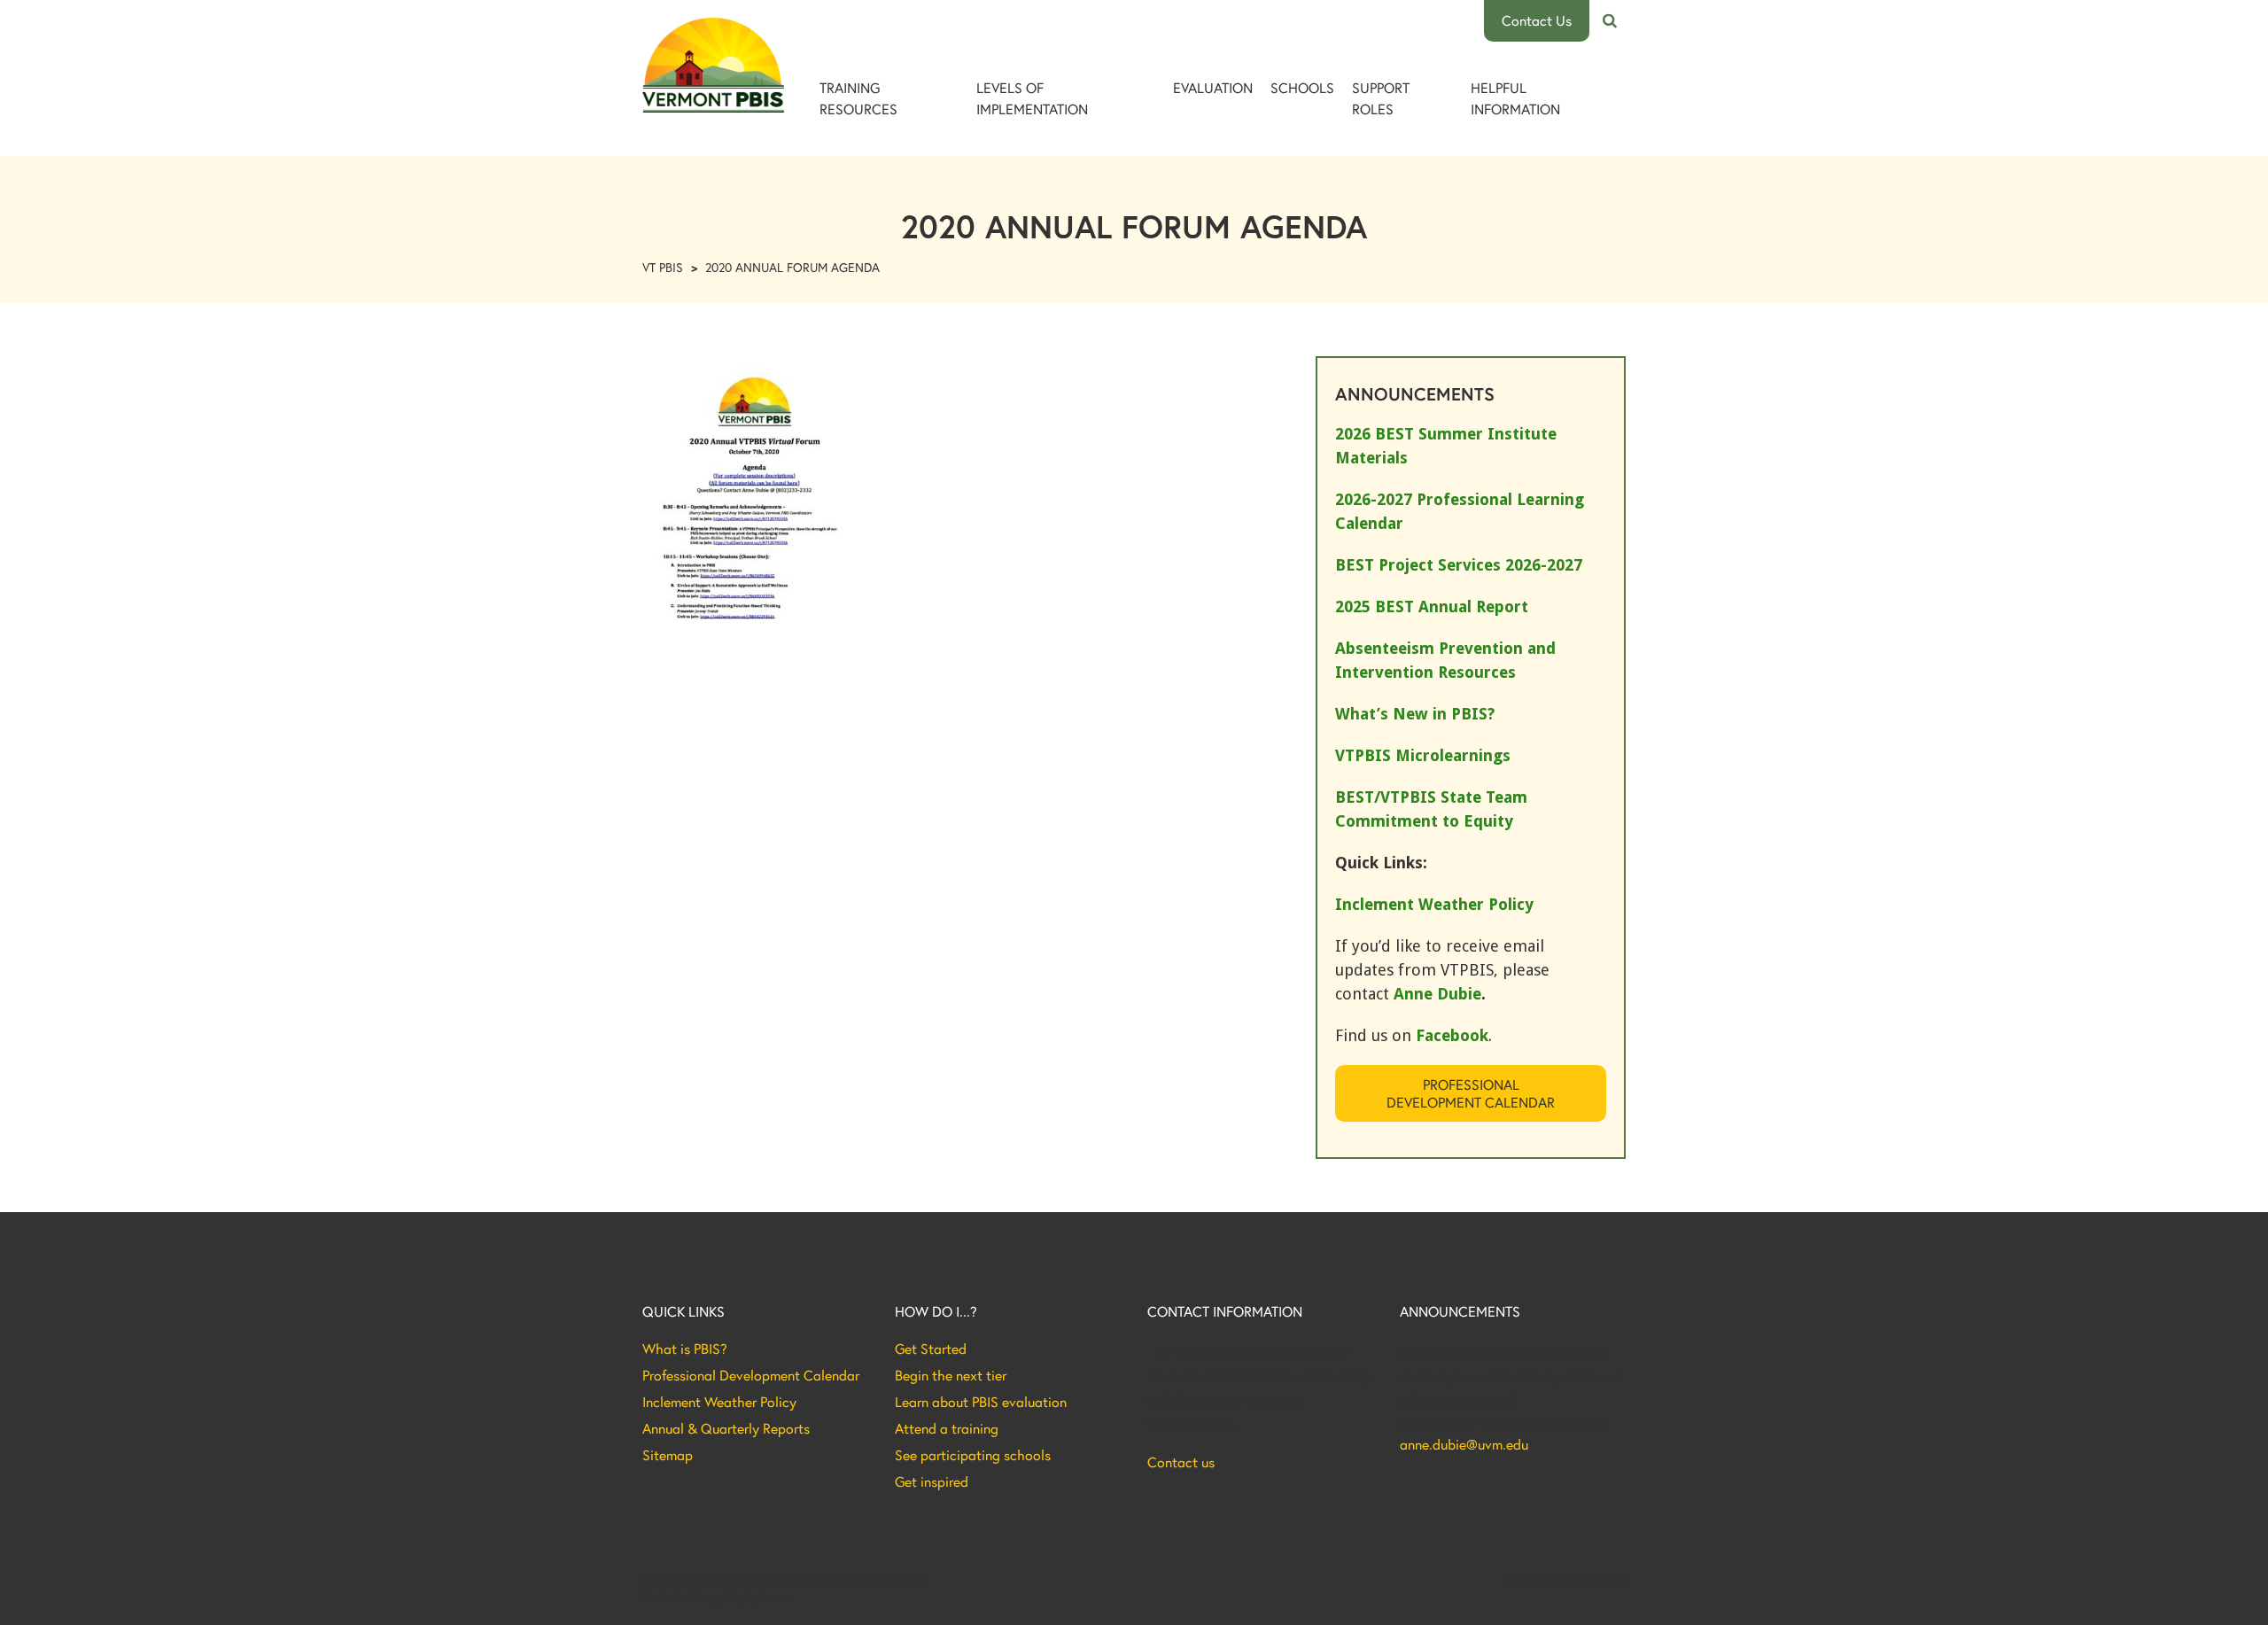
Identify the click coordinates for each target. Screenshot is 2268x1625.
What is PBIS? (685, 1349)
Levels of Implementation (1032, 98)
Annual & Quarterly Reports (726, 1428)
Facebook (1452, 1035)
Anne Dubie (1437, 994)
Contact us (1181, 1462)
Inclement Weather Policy (719, 1402)
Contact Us (1537, 20)
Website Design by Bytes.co (717, 1598)
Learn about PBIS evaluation (981, 1402)
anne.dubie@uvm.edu (1464, 1444)
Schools (1302, 87)
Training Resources (858, 98)
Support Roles (1381, 98)
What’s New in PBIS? (1415, 714)
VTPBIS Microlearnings (1423, 755)
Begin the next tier (951, 1375)
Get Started (931, 1349)
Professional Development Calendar (1471, 1093)
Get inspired (932, 1481)
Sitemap (668, 1455)
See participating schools (973, 1455)
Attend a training (947, 1428)
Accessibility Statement (1564, 1579)
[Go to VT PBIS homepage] (713, 65)
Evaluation (1213, 87)
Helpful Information (1515, 98)
